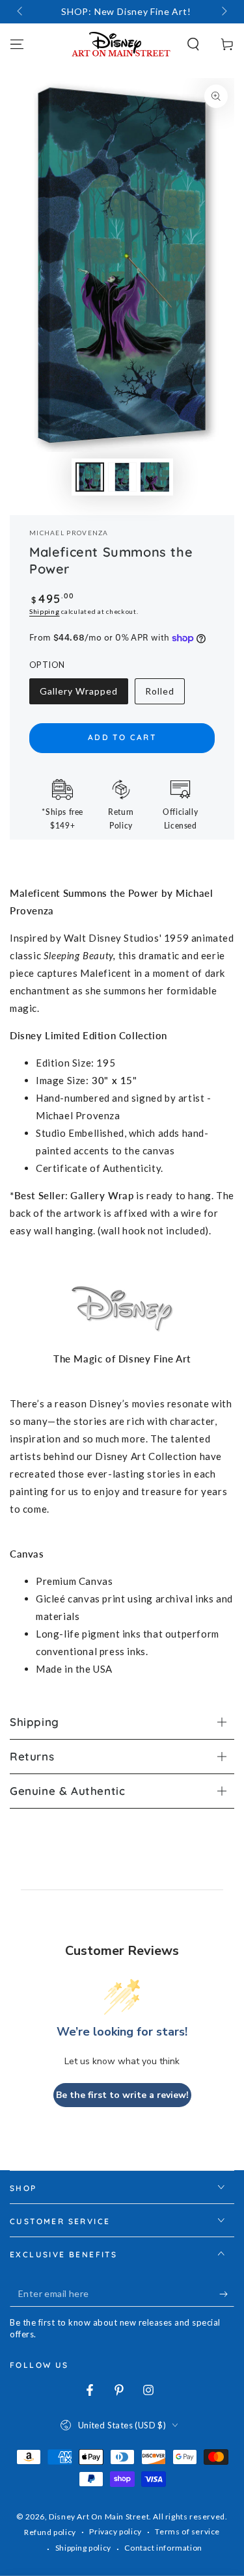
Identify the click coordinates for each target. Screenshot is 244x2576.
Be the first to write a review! (122, 2095)
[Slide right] (223, 12)
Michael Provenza (69, 533)
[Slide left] (21, 12)
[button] (193, 44)
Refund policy (50, 2532)
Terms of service (187, 2531)
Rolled (165, 695)
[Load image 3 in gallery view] (155, 477)
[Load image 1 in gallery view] (90, 477)
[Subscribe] (227, 2294)
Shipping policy (83, 2548)
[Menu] (17, 44)
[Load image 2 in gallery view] (122, 477)
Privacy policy (115, 2531)
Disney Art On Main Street (99, 2516)
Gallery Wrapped (78, 695)
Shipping (45, 611)
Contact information (163, 2548)
